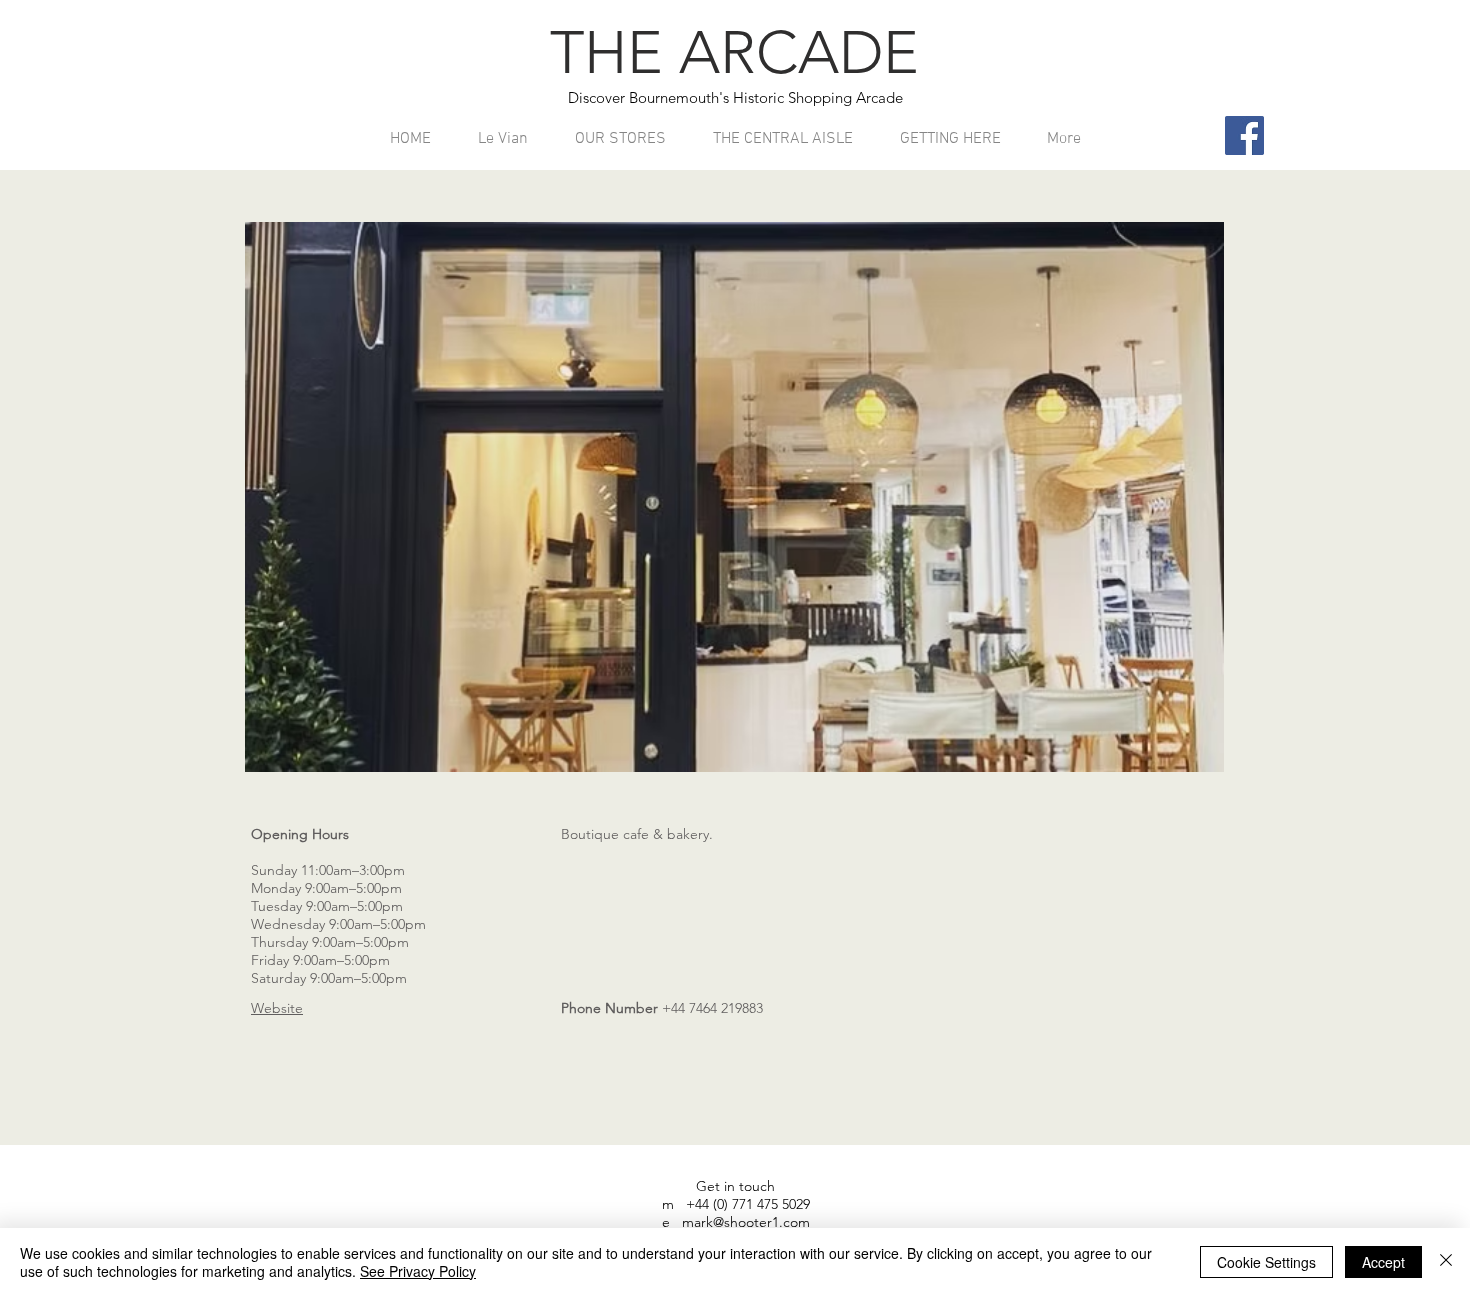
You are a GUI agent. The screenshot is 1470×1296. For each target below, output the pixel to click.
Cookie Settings (1266, 1262)
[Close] (1446, 1262)
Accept (1383, 1262)
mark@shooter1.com (746, 1222)
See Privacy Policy (418, 1271)
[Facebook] (1244, 135)
